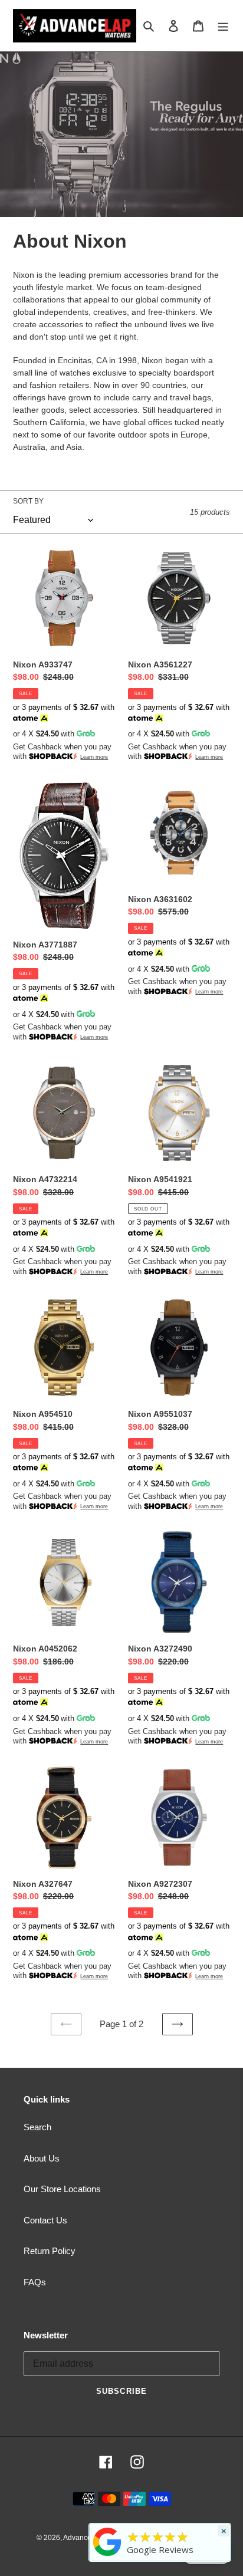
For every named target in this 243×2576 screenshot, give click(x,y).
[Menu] (223, 26)
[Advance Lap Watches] (107, 2556)
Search (37, 2127)
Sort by (28, 501)
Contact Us (45, 2220)
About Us (42, 2158)
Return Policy (50, 2251)
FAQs (35, 2282)
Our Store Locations (62, 2189)
